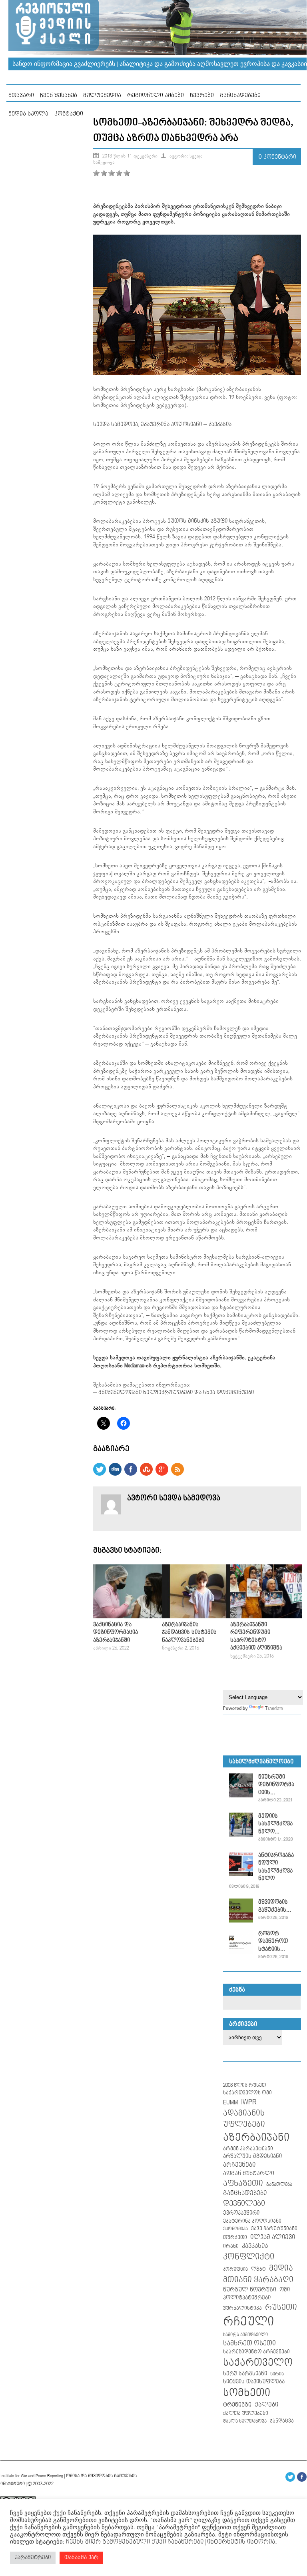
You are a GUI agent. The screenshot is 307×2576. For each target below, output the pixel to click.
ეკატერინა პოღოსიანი (171, 424)
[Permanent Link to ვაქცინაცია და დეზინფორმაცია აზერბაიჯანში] (129, 1617)
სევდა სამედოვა (116, 424)
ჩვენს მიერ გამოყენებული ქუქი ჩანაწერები (134, 2542)
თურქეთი (235, 2237)
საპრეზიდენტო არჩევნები (256, 2352)
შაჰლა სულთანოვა (245, 2421)
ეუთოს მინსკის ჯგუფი (197, 521)
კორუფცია (235, 2269)
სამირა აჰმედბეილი (245, 2335)
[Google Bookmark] (162, 1474)
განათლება (279, 2185)
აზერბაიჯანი (256, 2138)
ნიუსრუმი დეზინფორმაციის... (276, 1785)
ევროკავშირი (241, 2213)
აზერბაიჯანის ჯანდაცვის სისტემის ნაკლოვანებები (189, 1633)
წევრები (202, 95)
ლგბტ (258, 2269)
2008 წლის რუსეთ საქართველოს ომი (247, 2089)
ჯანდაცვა (282, 2421)
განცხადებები (240, 95)
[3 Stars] (112, 173)
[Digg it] (115, 1474)
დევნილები (244, 2204)
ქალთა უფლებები (246, 2414)
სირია (277, 2374)
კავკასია (220, 424)
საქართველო (258, 2363)
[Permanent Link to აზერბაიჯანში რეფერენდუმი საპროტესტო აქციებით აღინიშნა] (266, 1617)
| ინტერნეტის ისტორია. (240, 2542)
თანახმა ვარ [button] (81, 2558)
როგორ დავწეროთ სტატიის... (273, 1941)
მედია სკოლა (28, 114)
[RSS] (177, 1474)
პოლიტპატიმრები (247, 2298)
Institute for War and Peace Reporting (32, 2476)
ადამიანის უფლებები (244, 2119)
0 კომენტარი (277, 157)
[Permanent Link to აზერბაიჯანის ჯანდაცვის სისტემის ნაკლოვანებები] (198, 1617)
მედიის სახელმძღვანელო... (275, 1824)
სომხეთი (247, 2393)
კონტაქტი (69, 114)
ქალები (266, 2405)
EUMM (230, 2103)
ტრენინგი (237, 2405)
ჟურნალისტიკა (242, 2308)
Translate (274, 1709)
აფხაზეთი (243, 2184)
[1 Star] (96, 173)
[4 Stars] (119, 173)
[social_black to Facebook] (131, 1474)
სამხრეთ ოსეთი (249, 2343)
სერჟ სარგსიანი (245, 2374)
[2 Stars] (104, 173)
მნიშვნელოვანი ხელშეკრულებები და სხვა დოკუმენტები (176, 1393)
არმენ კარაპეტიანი (248, 2149)
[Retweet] (100, 1474)
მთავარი (21, 95)
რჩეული (248, 2322)
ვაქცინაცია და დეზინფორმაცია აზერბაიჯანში (116, 1633)
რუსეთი (281, 2307)
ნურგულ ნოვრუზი (250, 2290)
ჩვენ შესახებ (59, 95)
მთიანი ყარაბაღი (258, 2280)
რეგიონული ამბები (155, 95)
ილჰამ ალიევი (273, 2237)
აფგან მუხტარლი (249, 2173)
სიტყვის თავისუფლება (254, 2382)
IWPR (249, 2102)
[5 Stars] (127, 173)
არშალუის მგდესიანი (252, 2156)
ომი (285, 2290)
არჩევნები (239, 2165)
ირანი (231, 2246)
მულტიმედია (102, 95)
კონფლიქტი (249, 2257)
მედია (281, 2268)
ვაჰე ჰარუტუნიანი (274, 2229)
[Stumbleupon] (146, 1474)
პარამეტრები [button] (33, 2558)
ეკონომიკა (235, 2229)
